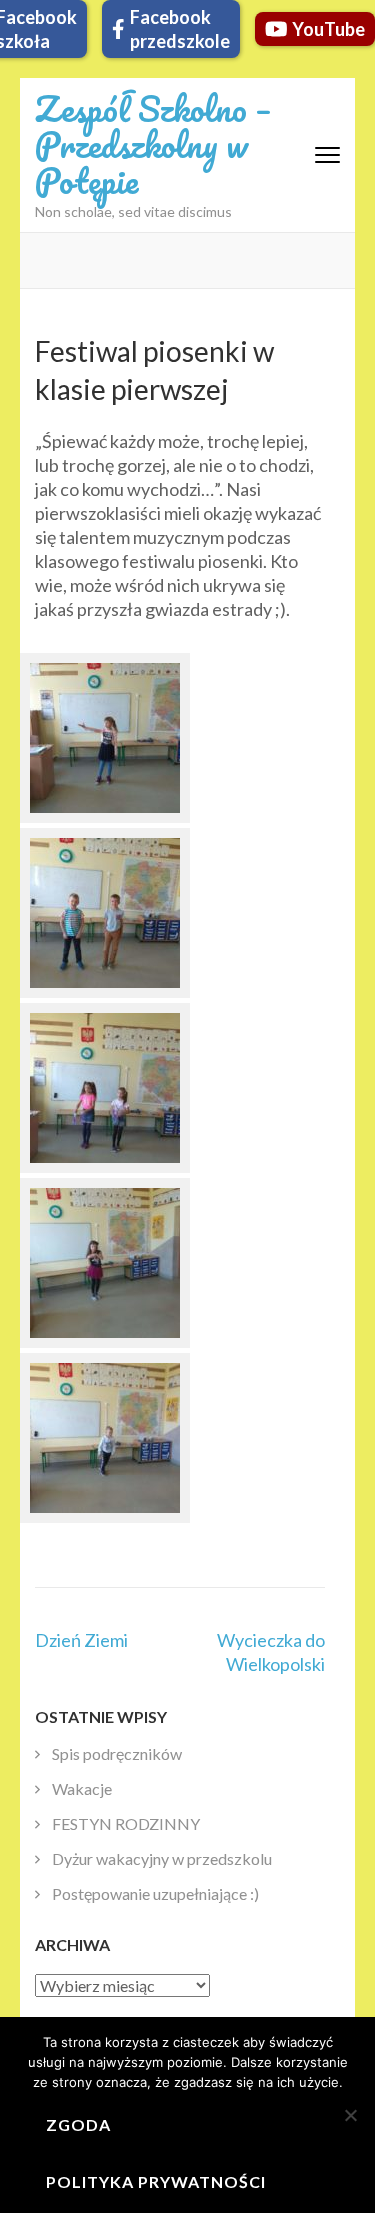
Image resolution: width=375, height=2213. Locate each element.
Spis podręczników (117, 1753)
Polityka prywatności (156, 2181)
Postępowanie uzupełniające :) (155, 1893)
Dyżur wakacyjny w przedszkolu (162, 1858)
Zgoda (78, 2124)
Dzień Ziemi (81, 1640)
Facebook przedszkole (180, 29)
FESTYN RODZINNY (126, 1823)
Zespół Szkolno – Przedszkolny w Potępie (153, 144)
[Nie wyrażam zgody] (350, 2115)
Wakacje (82, 1788)
